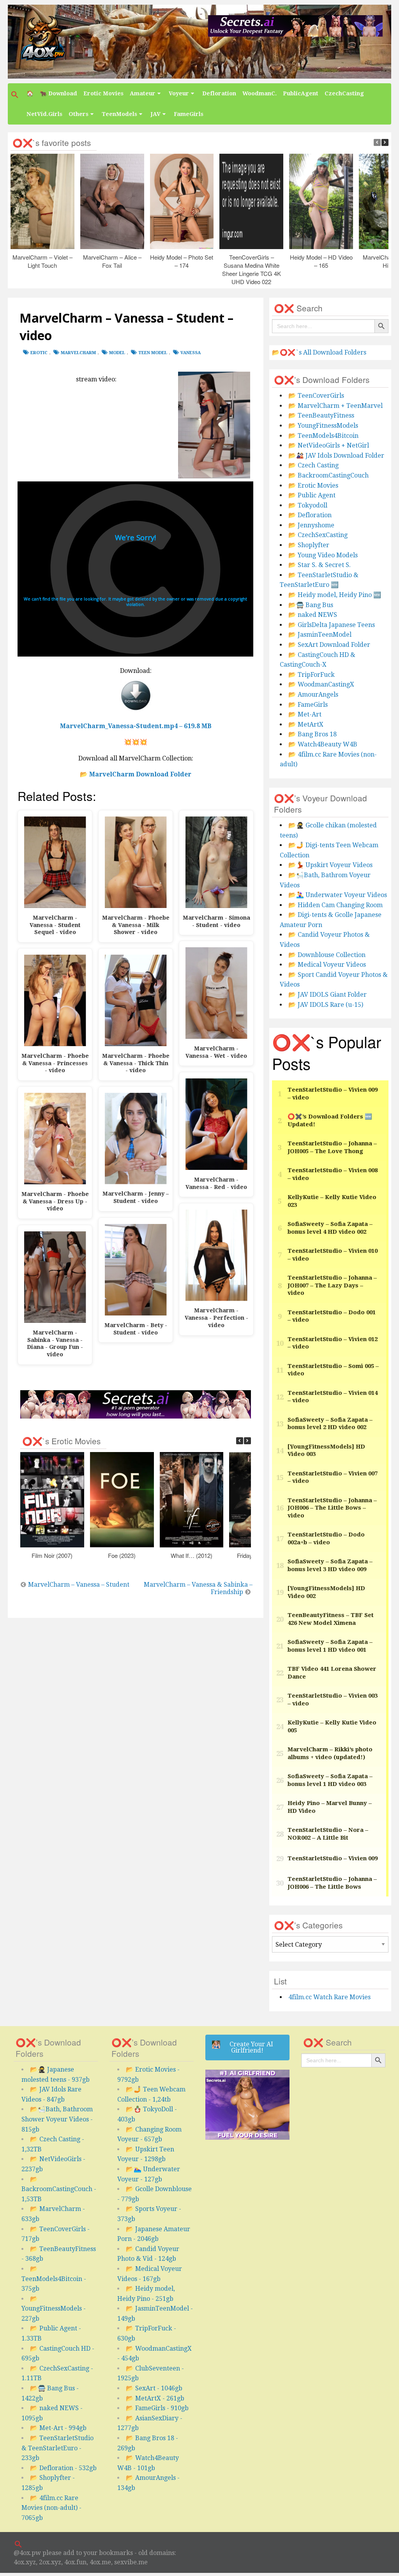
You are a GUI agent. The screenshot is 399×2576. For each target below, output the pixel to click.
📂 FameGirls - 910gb (157, 2408)
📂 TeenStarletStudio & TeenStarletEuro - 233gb (57, 2448)
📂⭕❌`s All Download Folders (319, 352)
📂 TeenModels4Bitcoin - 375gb (54, 2279)
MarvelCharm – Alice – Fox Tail (112, 261)
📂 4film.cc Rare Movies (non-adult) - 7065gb (51, 2508)
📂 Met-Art (305, 714)
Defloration (219, 93)
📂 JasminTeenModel (320, 635)
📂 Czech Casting (313, 465)
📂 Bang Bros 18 (312, 734)
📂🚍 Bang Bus (311, 605)
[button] (16, 95)
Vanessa (191, 353)
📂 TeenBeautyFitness (321, 415)
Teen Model (153, 353)
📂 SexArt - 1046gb (154, 2388)
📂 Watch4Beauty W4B (323, 744)
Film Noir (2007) (52, 1555)
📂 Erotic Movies (313, 486)
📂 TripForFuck (312, 675)
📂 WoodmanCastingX (321, 684)
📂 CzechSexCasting (318, 535)
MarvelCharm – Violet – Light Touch (42, 261)
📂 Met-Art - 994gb (58, 2428)
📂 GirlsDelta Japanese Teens (332, 625)
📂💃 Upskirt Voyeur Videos (330, 865)
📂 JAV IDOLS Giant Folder (327, 995)
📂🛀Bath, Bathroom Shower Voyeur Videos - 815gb (57, 2119)
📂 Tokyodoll (308, 505)
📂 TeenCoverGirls (316, 396)
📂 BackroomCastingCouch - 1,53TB (59, 2189)
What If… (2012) (192, 1555)
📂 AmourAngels (313, 694)
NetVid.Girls (44, 114)
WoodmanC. (260, 93)
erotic (39, 353)
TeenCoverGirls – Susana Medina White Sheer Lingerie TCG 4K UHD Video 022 (252, 269)
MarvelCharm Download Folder (140, 774)
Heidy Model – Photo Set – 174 (182, 261)
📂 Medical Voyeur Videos (327, 965)
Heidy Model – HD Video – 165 (321, 261)
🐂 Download (58, 93)
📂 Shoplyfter (309, 545)
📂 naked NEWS (313, 615)
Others (79, 114)
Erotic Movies (103, 93)
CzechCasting (344, 93)
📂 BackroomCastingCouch (328, 475)
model (117, 353)
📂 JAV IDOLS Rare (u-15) (326, 1005)
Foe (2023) (122, 1555)
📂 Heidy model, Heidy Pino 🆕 (335, 595)
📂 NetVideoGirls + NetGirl (329, 445)
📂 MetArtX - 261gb (155, 2398)
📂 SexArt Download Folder (329, 645)
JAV (155, 114)
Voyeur (179, 93)
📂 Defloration (310, 515)
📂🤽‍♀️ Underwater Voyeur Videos (338, 895)
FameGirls (189, 114)
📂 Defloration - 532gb (63, 2468)
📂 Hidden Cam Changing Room (335, 905)
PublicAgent (301, 93)
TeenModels (119, 114)
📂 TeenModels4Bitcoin (323, 436)
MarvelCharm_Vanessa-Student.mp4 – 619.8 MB (136, 726)
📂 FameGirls (308, 705)
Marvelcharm (78, 353)
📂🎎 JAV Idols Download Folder (336, 456)
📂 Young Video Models (323, 555)
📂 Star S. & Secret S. (320, 565)
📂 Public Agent (312, 495)
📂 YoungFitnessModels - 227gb (54, 2309)
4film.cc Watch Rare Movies (329, 1997)
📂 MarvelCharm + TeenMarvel (335, 406)
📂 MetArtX (306, 724)
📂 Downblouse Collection (327, 955)
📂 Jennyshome (311, 525)
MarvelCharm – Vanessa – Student (79, 1585)
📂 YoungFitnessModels (323, 426)
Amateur (143, 93)
